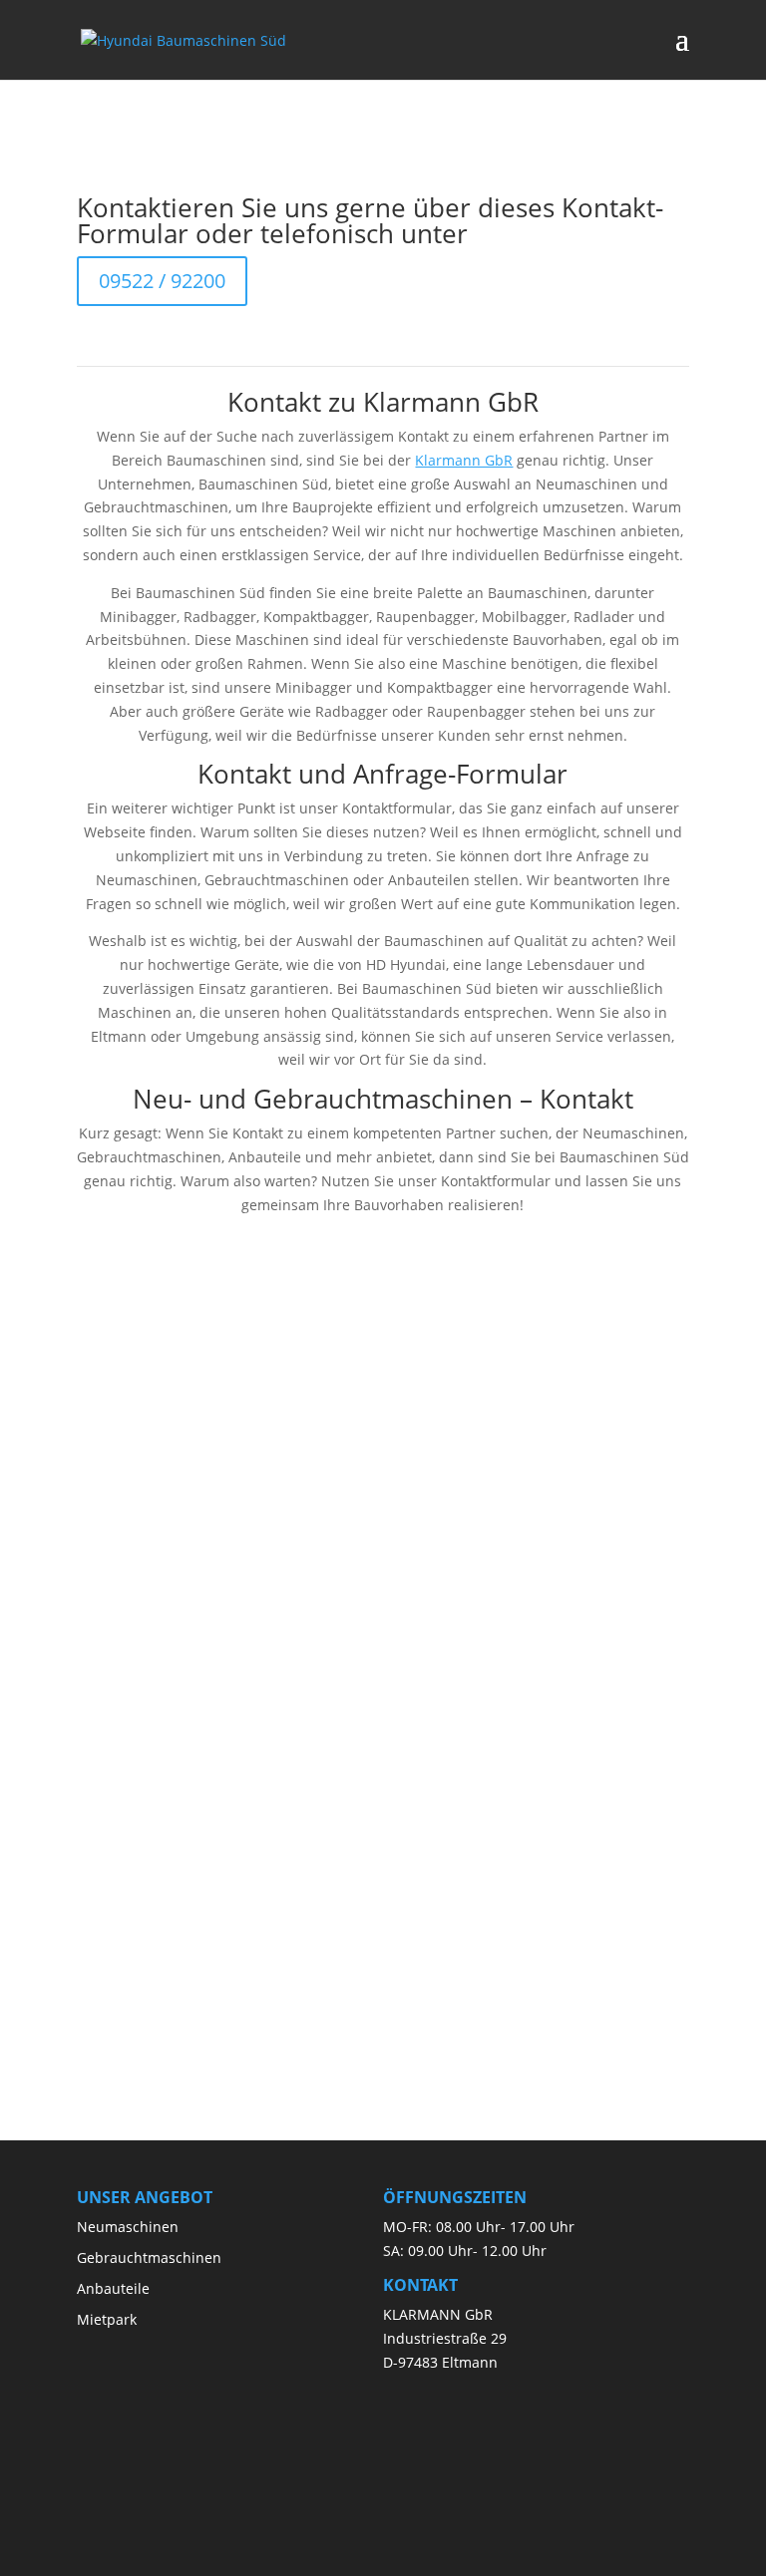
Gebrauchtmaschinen (149, 2257)
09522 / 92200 (162, 281)
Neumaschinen (128, 2227)
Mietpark (107, 2319)
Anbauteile (113, 2288)
